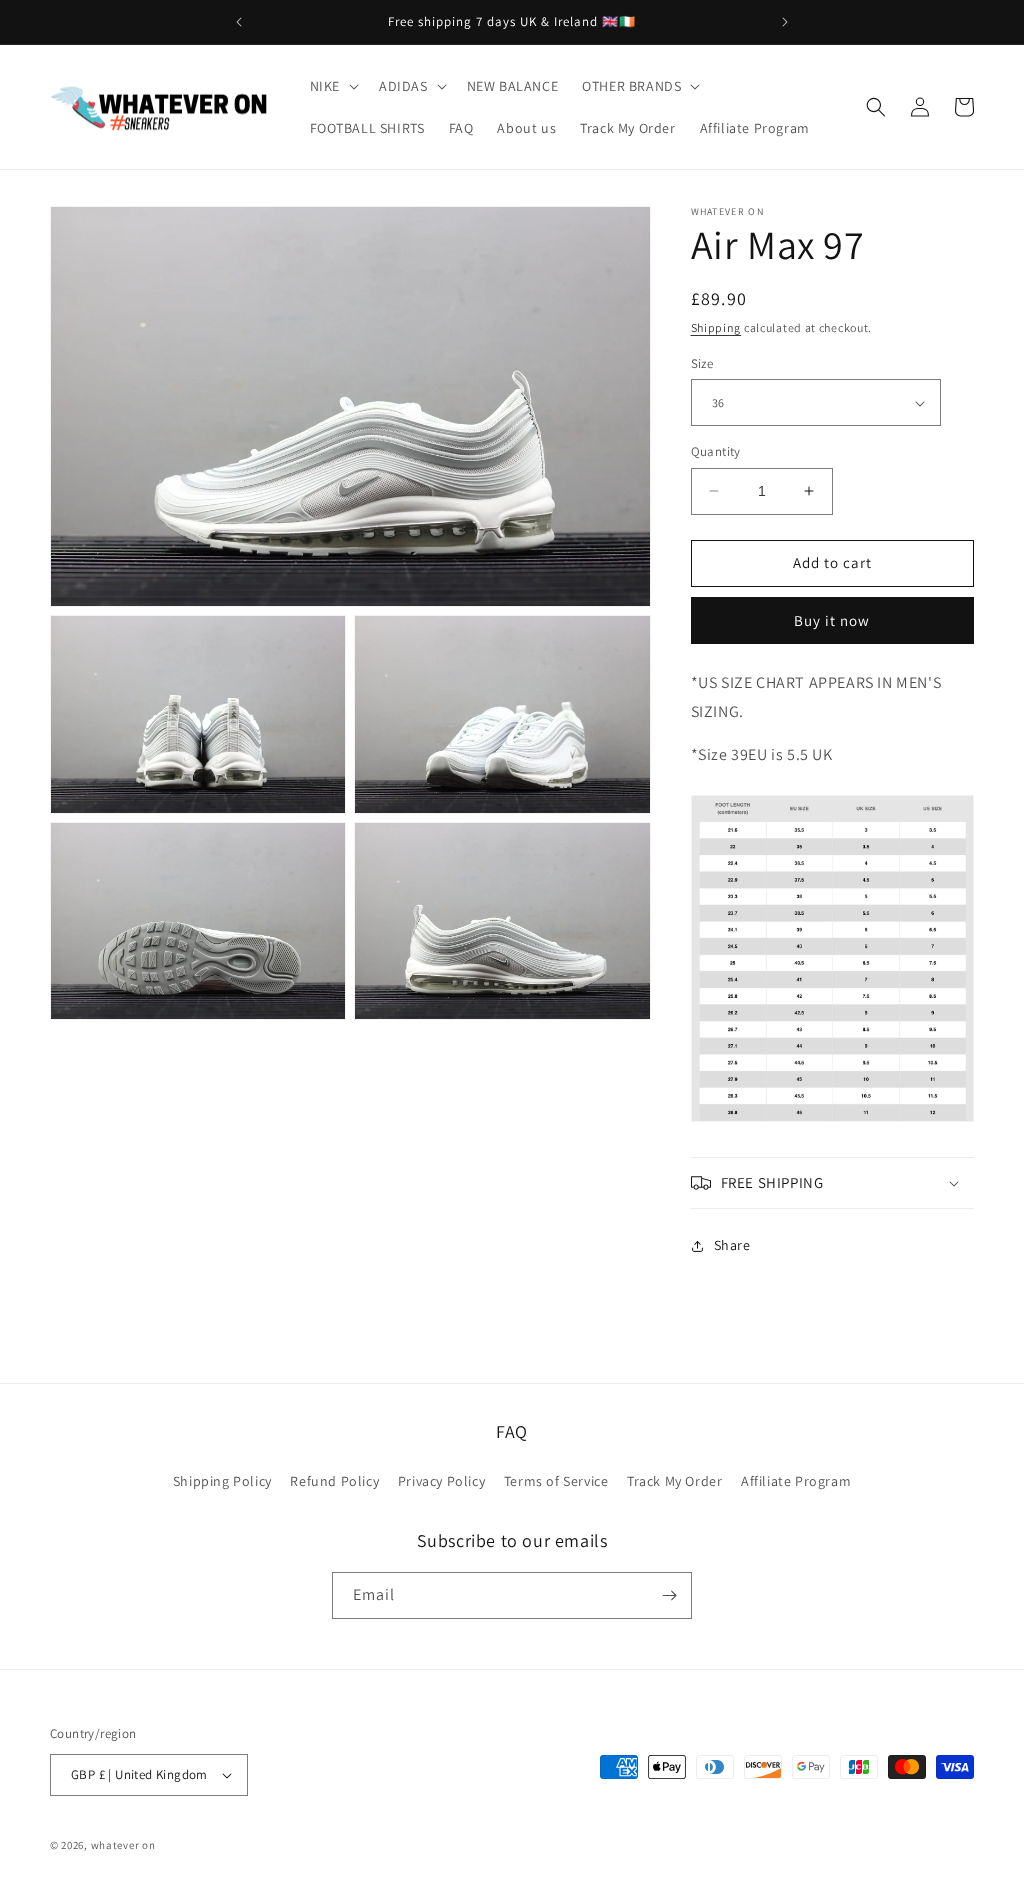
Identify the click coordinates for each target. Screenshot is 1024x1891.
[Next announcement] (785, 22)
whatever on (123, 1845)
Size (702, 363)
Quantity (716, 451)
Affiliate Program (796, 1481)
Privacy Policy (441, 1481)
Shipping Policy (222, 1481)
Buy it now (832, 620)
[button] (332, 86)
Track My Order (674, 1481)
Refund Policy (334, 1481)
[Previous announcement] (239, 22)
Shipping (716, 327)
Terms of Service (556, 1481)
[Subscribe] (669, 1595)
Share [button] (732, 1245)
